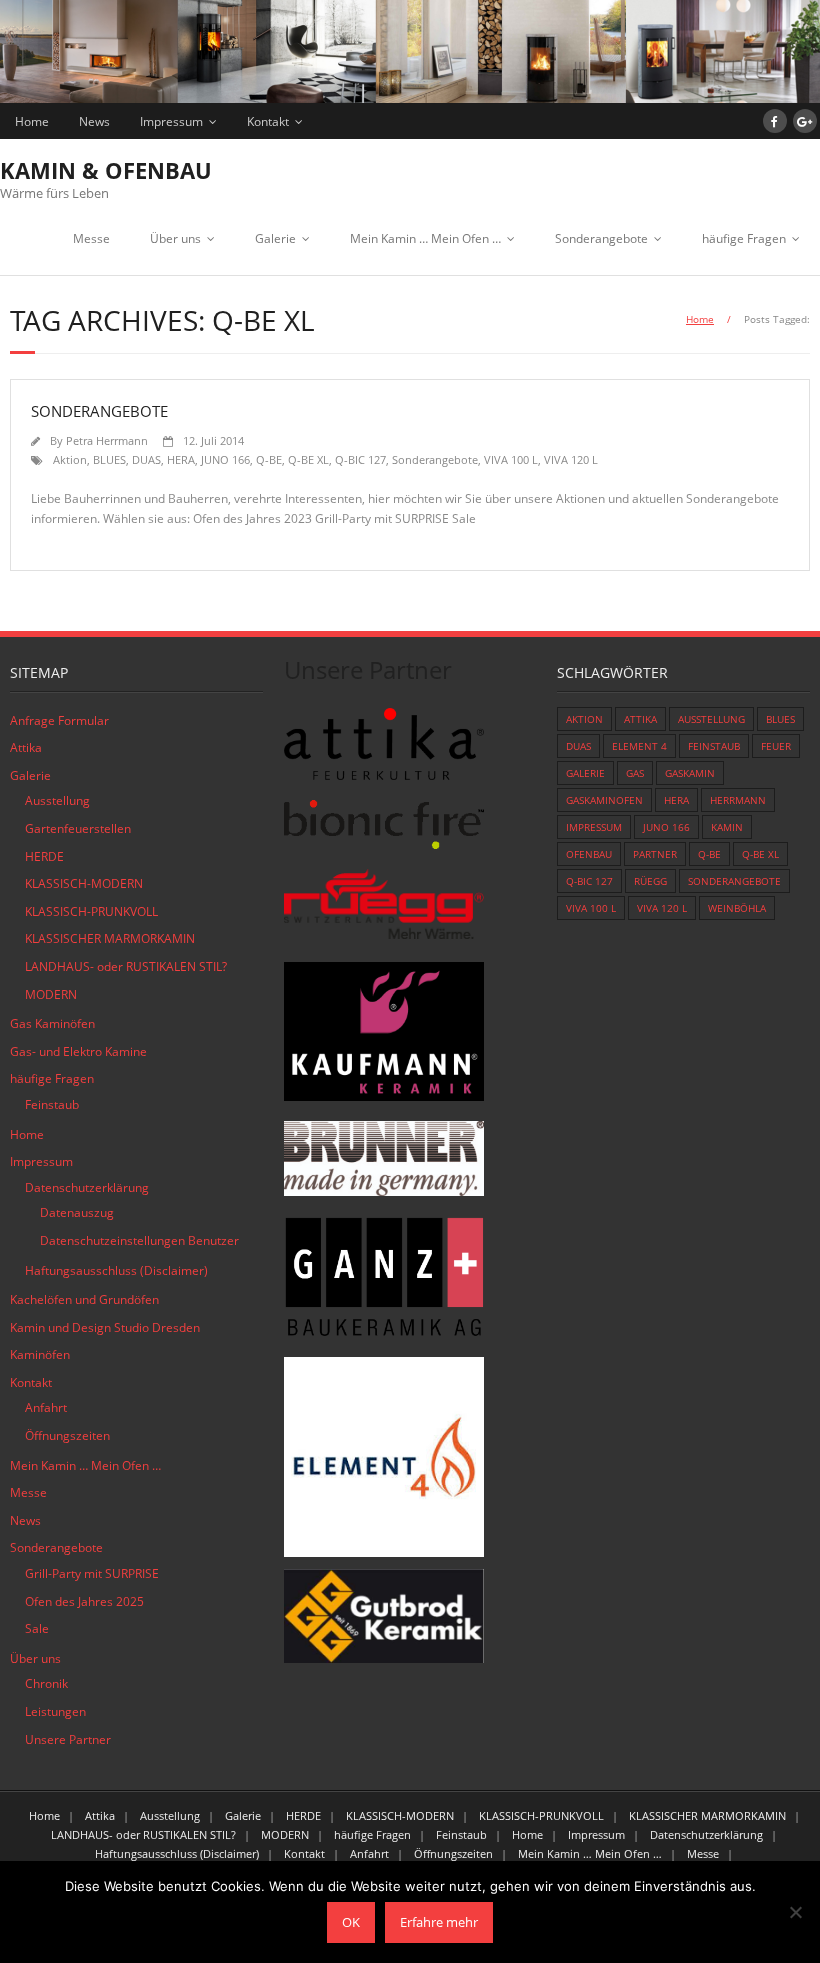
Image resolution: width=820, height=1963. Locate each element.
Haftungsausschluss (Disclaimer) (116, 1270)
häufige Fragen (744, 238)
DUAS (146, 459)
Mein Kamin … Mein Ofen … (425, 238)
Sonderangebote (601, 238)
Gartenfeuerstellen (78, 828)
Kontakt (268, 121)
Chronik (46, 1683)
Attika (26, 747)
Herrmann (738, 800)
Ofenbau (589, 854)
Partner (655, 854)
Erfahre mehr (439, 1922)
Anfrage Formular (59, 720)
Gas (635, 773)
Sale (37, 1628)
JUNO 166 (225, 459)
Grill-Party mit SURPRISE (92, 1573)
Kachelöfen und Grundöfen (84, 1299)
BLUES (109, 459)
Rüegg (650, 881)
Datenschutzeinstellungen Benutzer (139, 1240)
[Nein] (795, 1912)
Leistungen (55, 1711)
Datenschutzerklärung (87, 1187)
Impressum (171, 121)
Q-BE (269, 459)
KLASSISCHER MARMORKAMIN (110, 938)
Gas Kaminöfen (52, 1023)
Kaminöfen (40, 1354)
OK (351, 1922)
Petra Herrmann (107, 440)
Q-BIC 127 (360, 459)
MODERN (51, 994)
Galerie (275, 238)
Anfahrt (46, 1407)
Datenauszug (77, 1212)
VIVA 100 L (511, 459)
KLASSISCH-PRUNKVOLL (91, 911)
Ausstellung (57, 800)
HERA (181, 459)
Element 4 (639, 746)
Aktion (70, 459)
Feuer (776, 746)
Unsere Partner (68, 1739)
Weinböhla (737, 908)
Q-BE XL (308, 459)
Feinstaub (52, 1104)
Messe (91, 238)
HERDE (44, 856)
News (94, 121)
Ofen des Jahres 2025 (84, 1601)
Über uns (175, 238)
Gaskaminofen (604, 800)
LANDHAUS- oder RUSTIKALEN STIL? (126, 966)
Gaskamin (690, 773)
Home (32, 121)
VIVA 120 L (571, 459)
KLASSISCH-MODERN (84, 883)
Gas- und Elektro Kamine (78, 1051)
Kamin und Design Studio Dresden (105, 1327)
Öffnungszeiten (67, 1435)
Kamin (727, 827)
